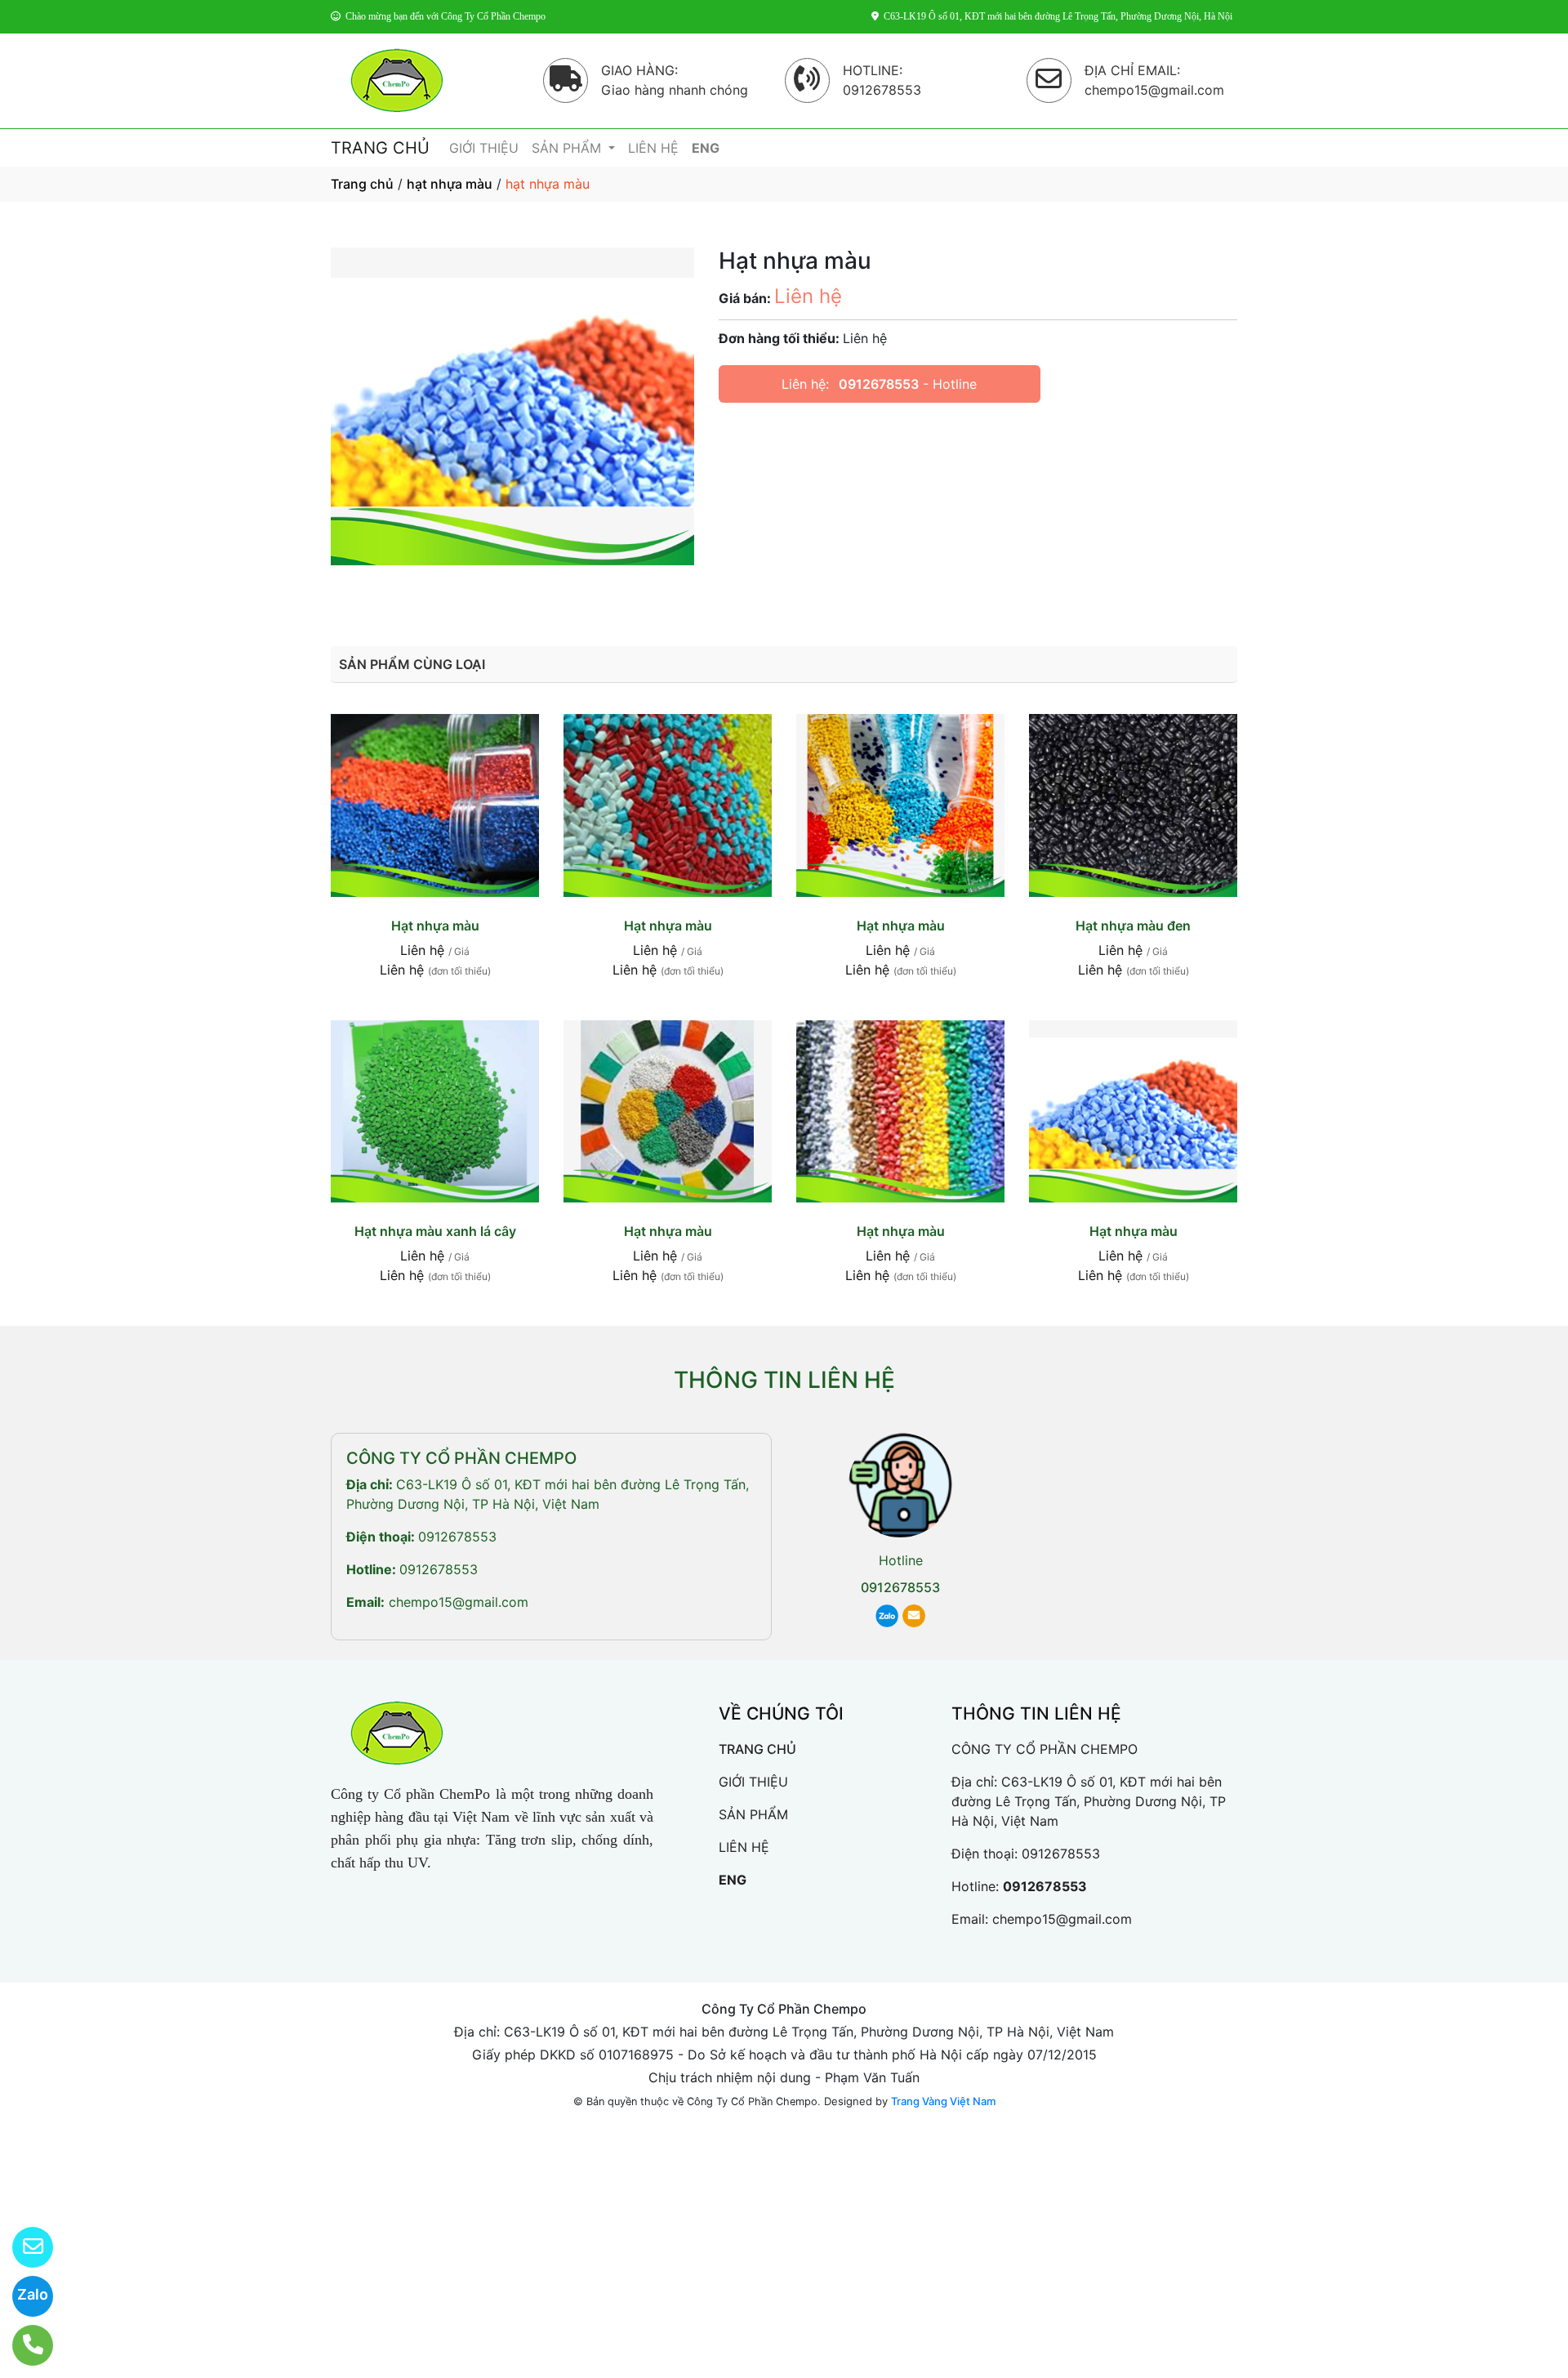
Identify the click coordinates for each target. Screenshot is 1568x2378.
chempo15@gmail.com (459, 1602)
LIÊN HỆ (653, 148)
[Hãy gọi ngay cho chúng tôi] (22, 2345)
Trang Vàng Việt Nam (943, 2101)
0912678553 (879, 384)
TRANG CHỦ (380, 148)
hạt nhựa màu (450, 184)
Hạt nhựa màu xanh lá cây (435, 1231)
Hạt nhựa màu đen (1133, 926)
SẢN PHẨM (568, 148)
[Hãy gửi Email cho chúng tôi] (22, 2247)
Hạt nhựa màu (435, 926)
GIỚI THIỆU (484, 148)
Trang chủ (362, 184)
